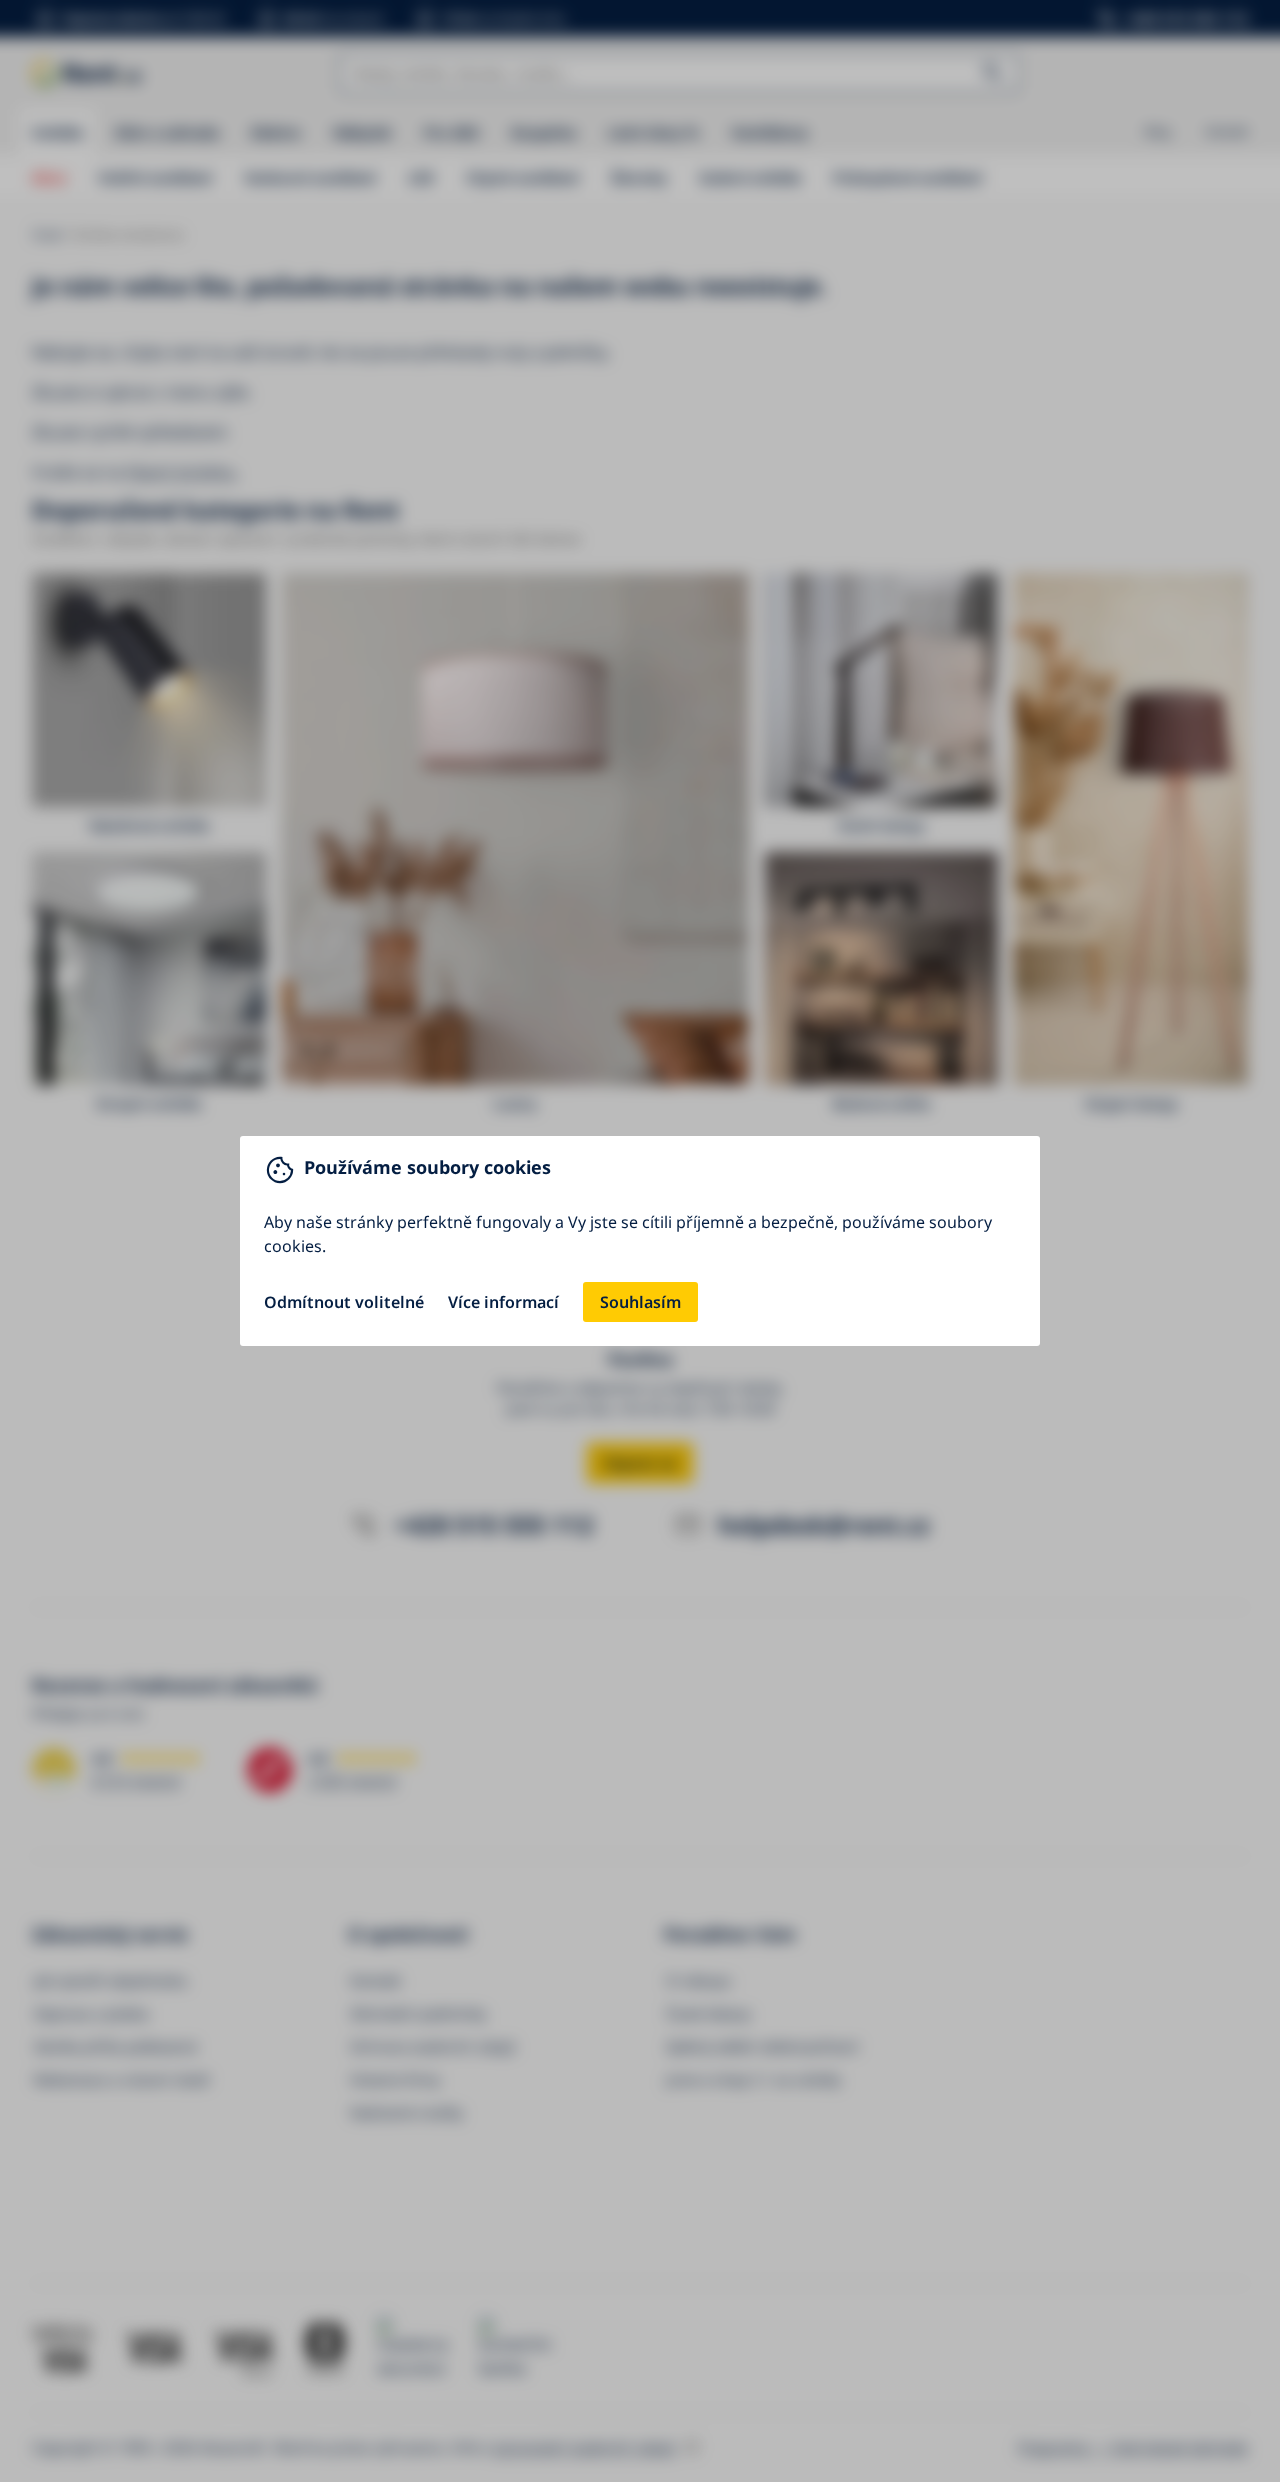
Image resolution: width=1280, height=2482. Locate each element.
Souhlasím (640, 1302)
